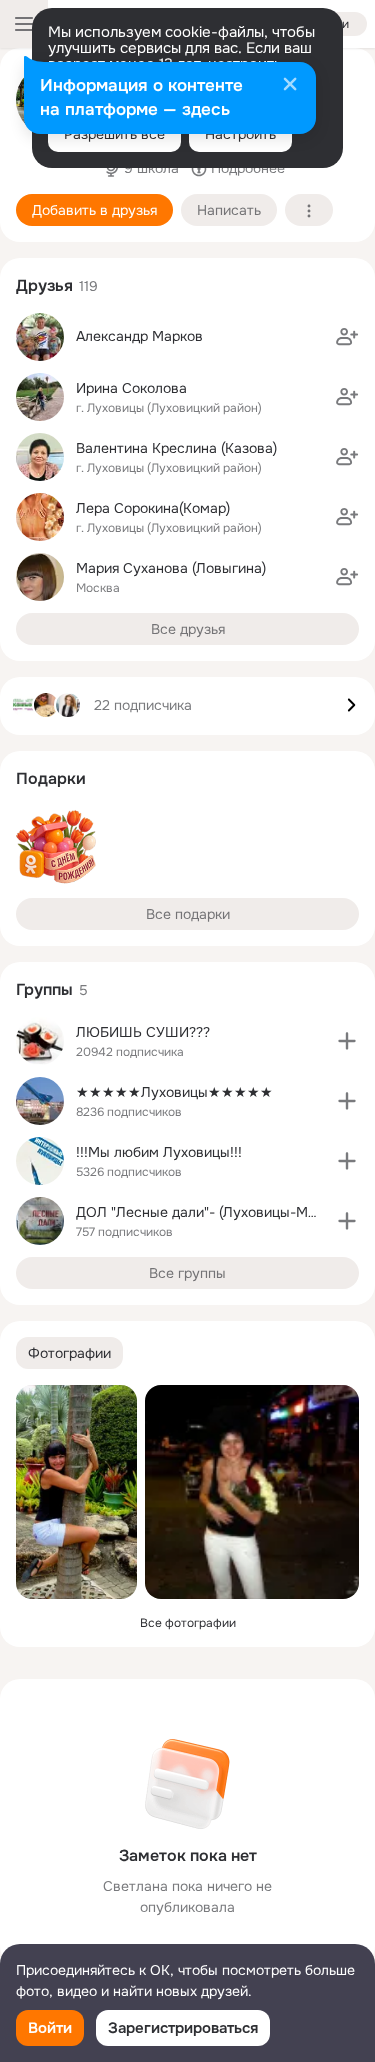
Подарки (51, 778)
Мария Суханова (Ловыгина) (171, 568)
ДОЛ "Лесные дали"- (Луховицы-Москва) (213, 1212)
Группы (44, 989)
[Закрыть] (290, 86)
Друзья (44, 285)
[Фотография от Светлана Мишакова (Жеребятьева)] (76, 1492)
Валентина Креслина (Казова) (176, 448)
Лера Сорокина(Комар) (153, 508)
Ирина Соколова (131, 388)
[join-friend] (347, 337)
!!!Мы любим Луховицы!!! (159, 1152)
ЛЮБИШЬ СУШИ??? (143, 1032)
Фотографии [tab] (69, 1353)
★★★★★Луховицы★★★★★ (174, 1092)
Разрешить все (114, 134)
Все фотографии (188, 1623)
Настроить (240, 134)
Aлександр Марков (139, 336)
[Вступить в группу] (347, 1041)
